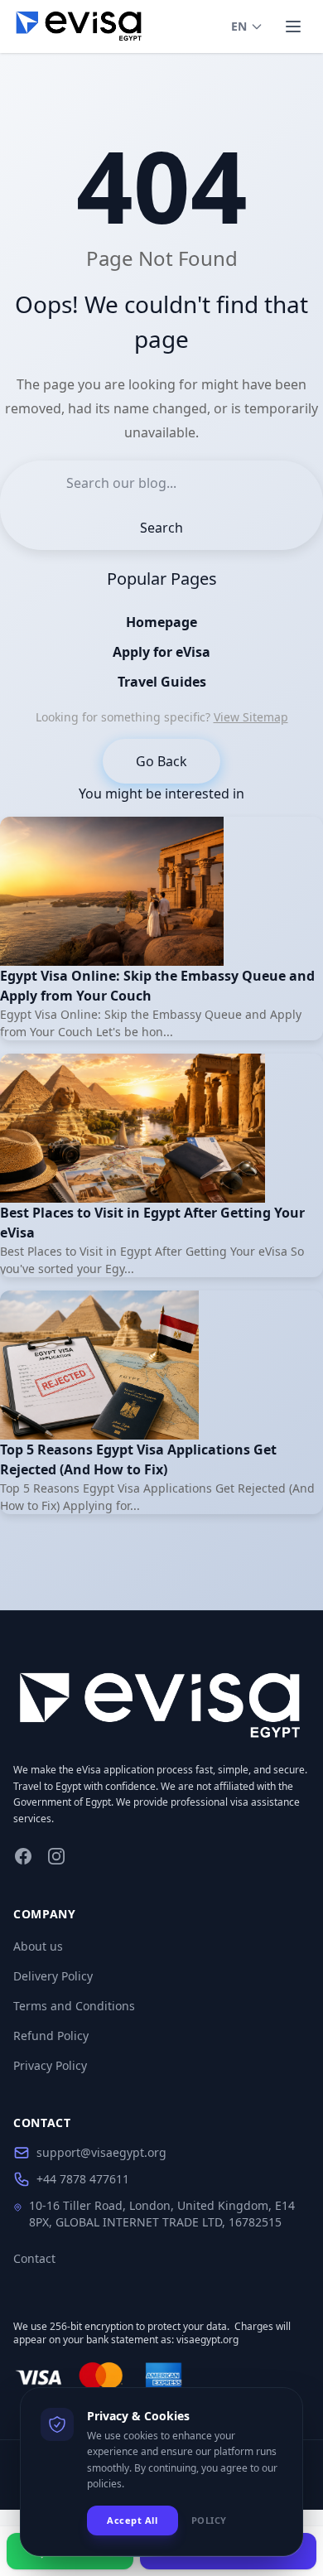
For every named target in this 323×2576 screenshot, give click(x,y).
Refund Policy (51, 2036)
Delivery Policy (53, 1976)
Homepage (161, 622)
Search (161, 528)
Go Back (161, 761)
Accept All (133, 2520)
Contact (34, 2258)
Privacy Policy (50, 2065)
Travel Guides (162, 682)
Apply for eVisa (161, 652)
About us (38, 1946)
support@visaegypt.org (101, 2152)
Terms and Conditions (74, 2006)
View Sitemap (251, 717)
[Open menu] (293, 27)
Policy (209, 2520)
